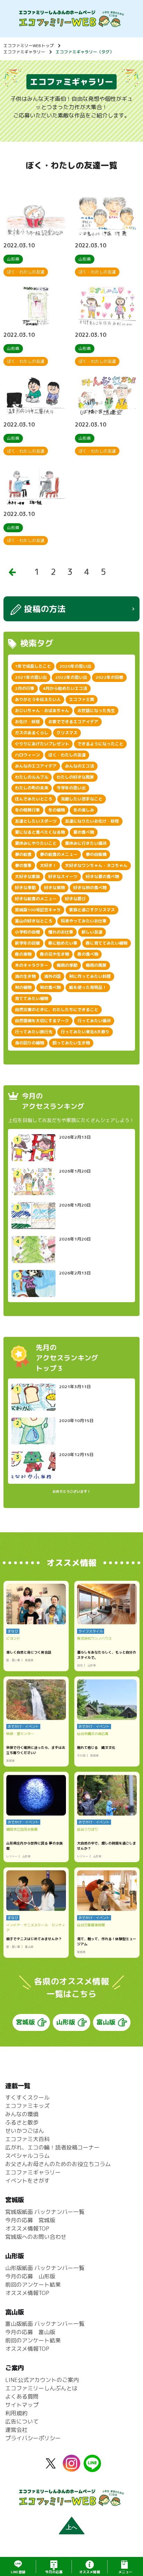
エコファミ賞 (82, 699)
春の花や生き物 (54, 954)
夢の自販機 (96, 854)
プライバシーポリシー (33, 2438)
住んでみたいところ (34, 799)
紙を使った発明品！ (88, 987)
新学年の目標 (27, 943)
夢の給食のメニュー (59, 854)
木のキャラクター (32, 965)
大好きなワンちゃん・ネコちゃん (96, 865)
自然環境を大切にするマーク (42, 1021)
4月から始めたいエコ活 (65, 688)
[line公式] (92, 2468)
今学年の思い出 (71, 788)
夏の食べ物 (84, 832)
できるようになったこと (100, 744)
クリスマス (67, 733)
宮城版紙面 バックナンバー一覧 (45, 2212)
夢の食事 (23, 865)
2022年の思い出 (71, 677)
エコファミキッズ (27, 2106)
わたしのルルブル (32, 777)
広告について (22, 2421)
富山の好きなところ (34, 921)
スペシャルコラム (27, 2156)
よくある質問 (22, 2397)
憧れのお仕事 (61, 932)
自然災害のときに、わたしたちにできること (57, 1010)
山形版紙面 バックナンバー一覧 (45, 2268)
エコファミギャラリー (24, 52)
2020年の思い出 (75, 666)
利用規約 (16, 2413)
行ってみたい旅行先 (34, 1032)
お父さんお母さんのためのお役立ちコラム (58, 2164)
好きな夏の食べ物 (102, 877)
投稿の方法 (45, 609)
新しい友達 (92, 932)
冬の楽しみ (84, 810)
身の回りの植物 (30, 1043)
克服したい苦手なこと (82, 799)
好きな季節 (25, 888)
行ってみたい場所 (94, 1021)
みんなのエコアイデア (36, 766)
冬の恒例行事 (27, 810)
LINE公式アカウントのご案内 (42, 2380)
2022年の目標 (109, 677)
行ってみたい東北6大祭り (85, 1032)
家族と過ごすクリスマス (92, 910)
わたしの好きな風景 (75, 777)
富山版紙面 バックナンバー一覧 (45, 2324)
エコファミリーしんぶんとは (41, 2388)
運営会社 (16, 2430)
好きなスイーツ (63, 877)
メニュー (125, 2572)
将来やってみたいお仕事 (84, 921)
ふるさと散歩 (22, 2122)
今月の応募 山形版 (30, 2276)
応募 (54, 2572)
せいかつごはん (25, 2131)
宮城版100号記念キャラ (38, 910)
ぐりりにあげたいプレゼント (42, 744)
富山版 (106, 2022)
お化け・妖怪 (27, 722)
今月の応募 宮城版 (30, 2220)
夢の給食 (23, 854)
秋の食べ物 (50, 987)
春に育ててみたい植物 (107, 943)
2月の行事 (25, 688)
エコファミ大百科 (27, 2139)
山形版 (66, 2022)
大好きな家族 (27, 877)
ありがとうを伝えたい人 (38, 699)
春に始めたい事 (63, 943)
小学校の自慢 (27, 932)
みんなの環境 (22, 2114)
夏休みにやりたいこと (36, 843)
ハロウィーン (27, 755)
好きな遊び (75, 899)
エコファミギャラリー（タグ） (85, 52)
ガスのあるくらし (32, 733)
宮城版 (25, 2022)
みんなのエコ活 (79, 766)
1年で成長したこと (33, 666)
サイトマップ (22, 2405)
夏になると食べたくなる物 (40, 832)
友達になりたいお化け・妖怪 (92, 821)
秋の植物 (23, 987)
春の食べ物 (88, 954)
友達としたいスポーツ (36, 821)
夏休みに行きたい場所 (86, 843)
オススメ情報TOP (27, 2228)
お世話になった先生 (96, 711)
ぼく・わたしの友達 (67, 755)
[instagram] (71, 2468)
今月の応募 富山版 (30, 2332)
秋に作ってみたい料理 (90, 976)
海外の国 (52, 976)
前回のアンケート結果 (33, 2285)
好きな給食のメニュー (36, 899)
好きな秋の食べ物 (90, 888)
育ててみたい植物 (32, 998)
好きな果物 (54, 888)
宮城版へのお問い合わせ (36, 2237)
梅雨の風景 (96, 965)
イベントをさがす (27, 2181)
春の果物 (23, 954)
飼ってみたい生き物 (71, 1043)
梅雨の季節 (67, 965)
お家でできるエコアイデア (73, 722)
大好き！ (48, 865)
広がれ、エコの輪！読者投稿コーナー (52, 2147)
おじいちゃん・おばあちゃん (42, 711)
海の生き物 (25, 976)
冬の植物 (57, 810)
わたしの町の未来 (32, 788)
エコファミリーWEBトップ (29, 46)
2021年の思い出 (31, 677)
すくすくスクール (27, 2097)
